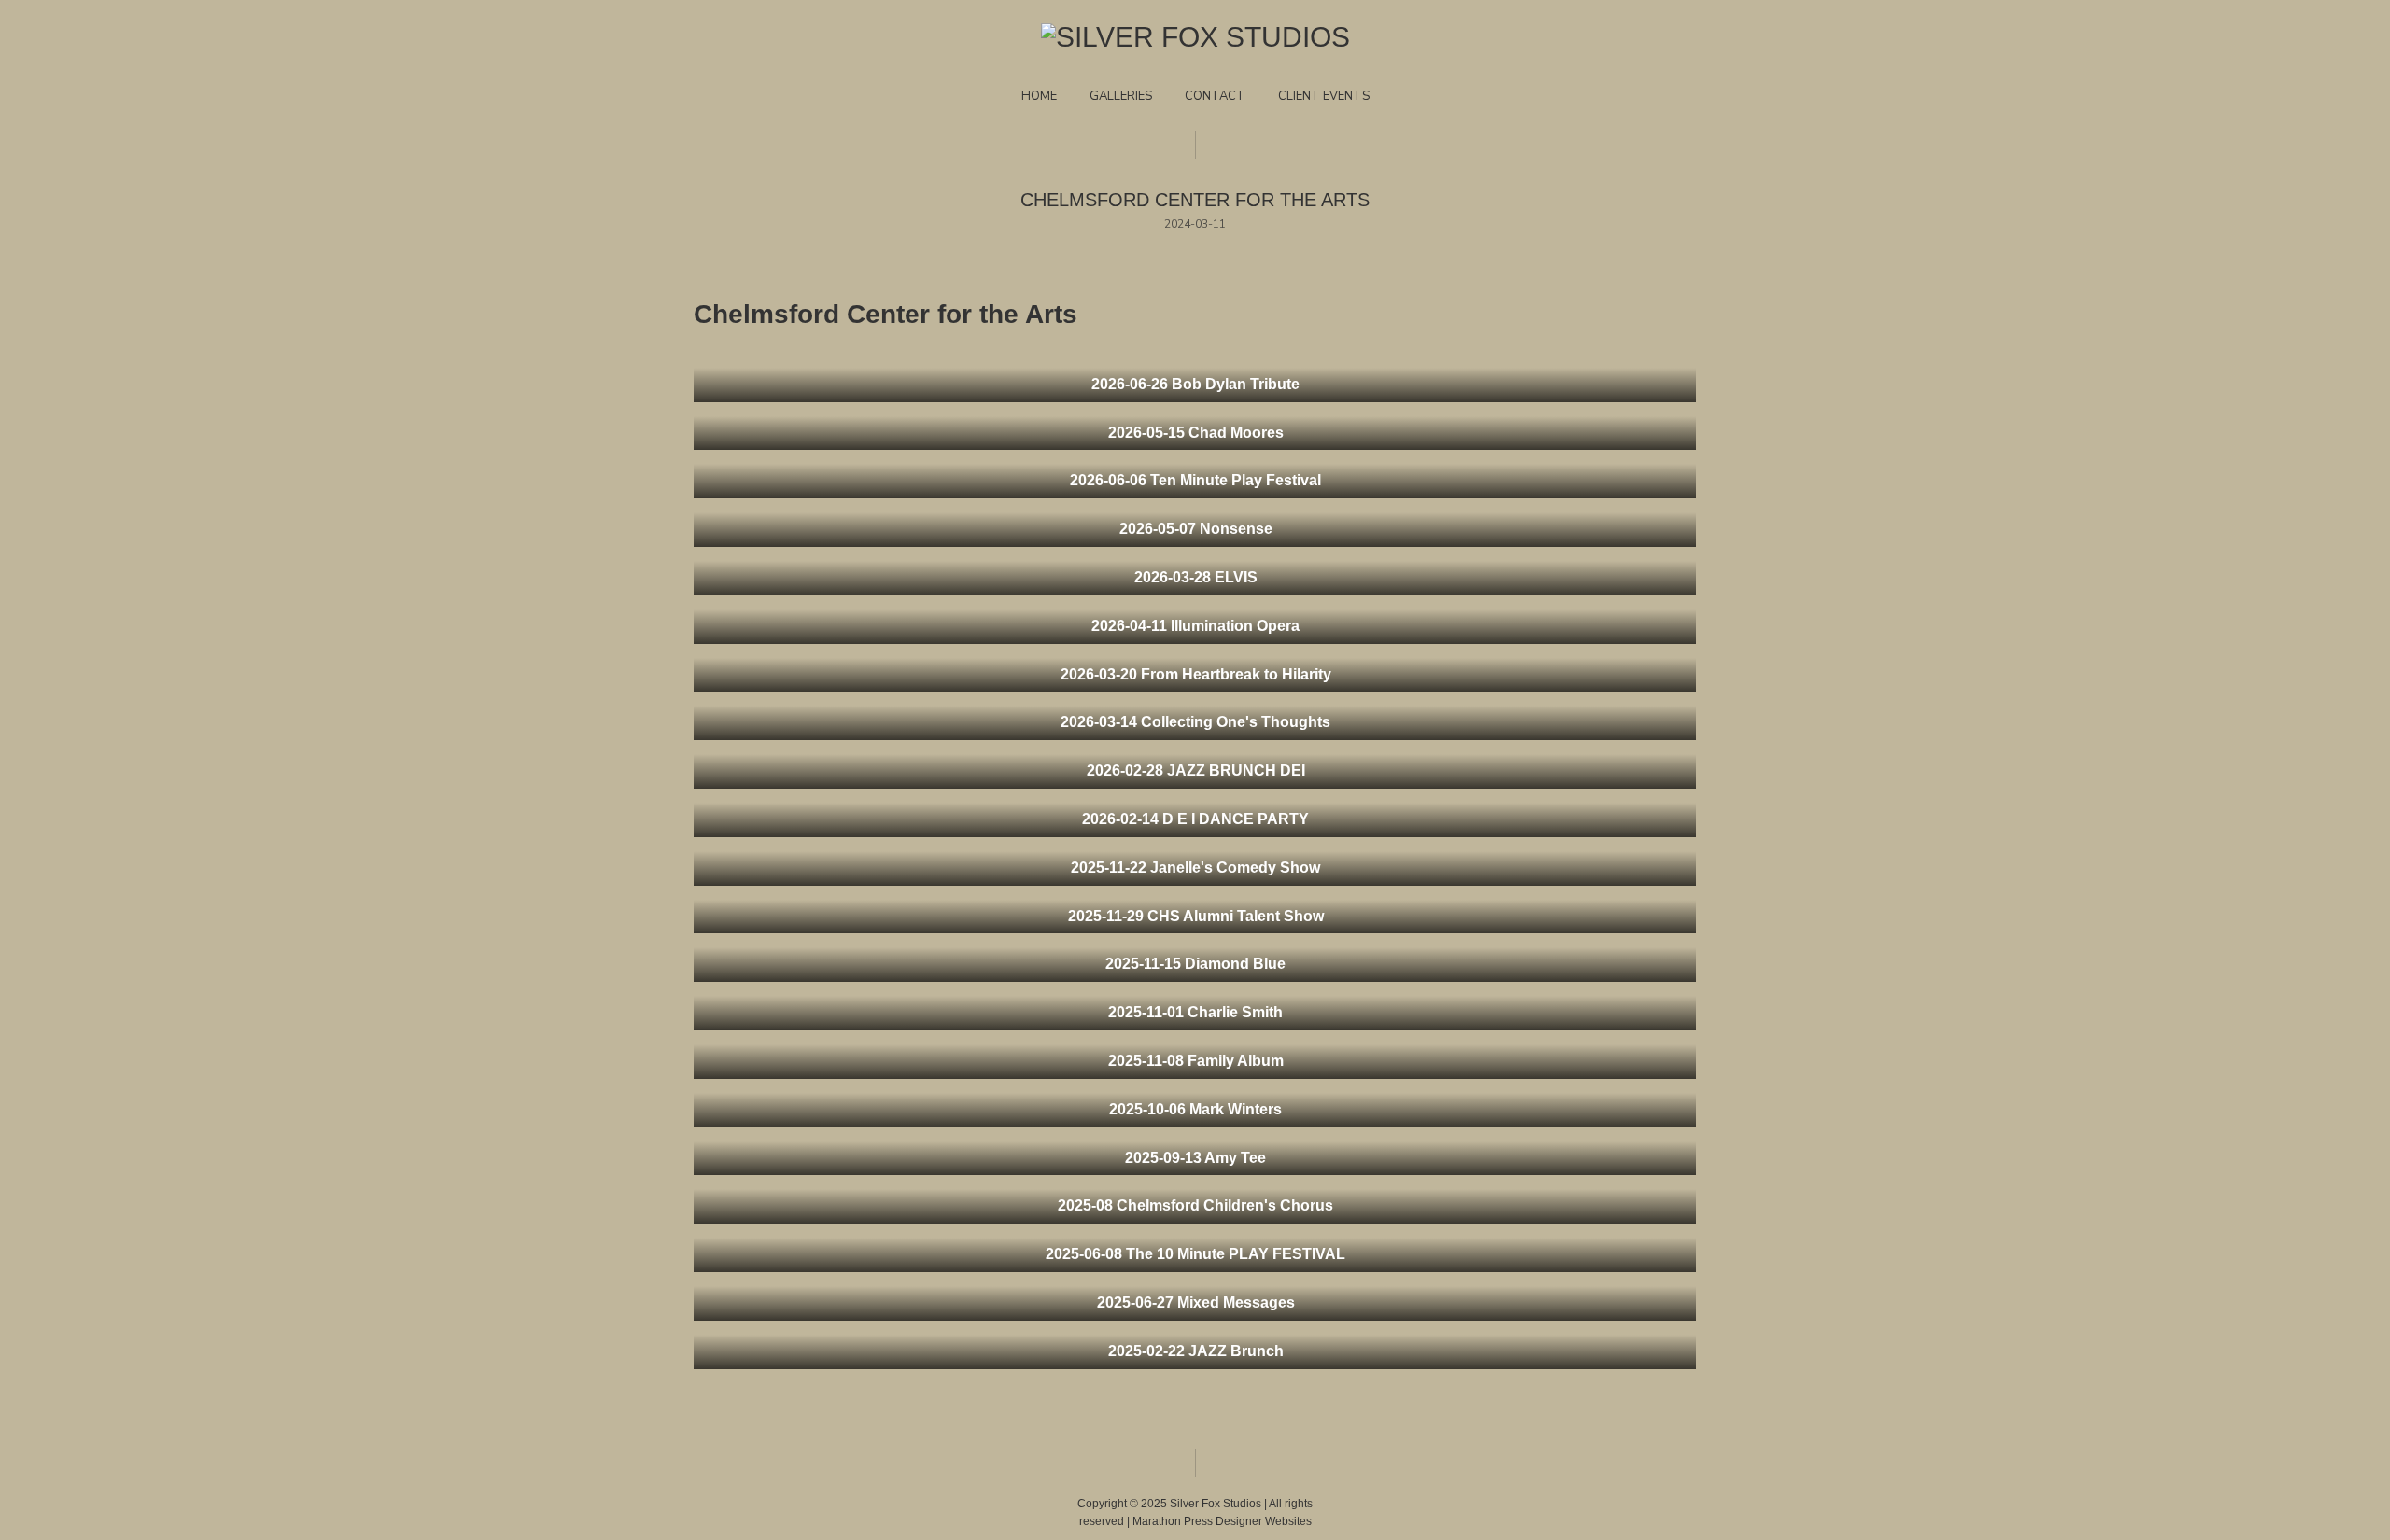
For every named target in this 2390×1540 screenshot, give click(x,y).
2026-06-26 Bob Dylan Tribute (1195, 384)
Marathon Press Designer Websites (1222, 1521)
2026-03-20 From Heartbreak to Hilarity (1196, 674)
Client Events (1324, 96)
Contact (1215, 96)
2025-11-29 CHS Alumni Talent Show (1196, 916)
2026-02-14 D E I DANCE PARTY (1195, 819)
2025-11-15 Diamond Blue (1195, 964)
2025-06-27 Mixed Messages (1196, 1302)
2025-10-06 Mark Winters (1195, 1109)
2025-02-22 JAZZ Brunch (1196, 1351)
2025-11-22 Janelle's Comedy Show (1195, 868)
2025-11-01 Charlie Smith (1195, 1012)
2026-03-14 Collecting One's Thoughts (1195, 722)
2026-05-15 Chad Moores (1196, 433)
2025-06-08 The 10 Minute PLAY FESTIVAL (1195, 1254)
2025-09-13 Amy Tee (1195, 1158)
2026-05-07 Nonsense (1196, 529)
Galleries (1121, 96)
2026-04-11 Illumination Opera (1195, 626)
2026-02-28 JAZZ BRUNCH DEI (1196, 770)
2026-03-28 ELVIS (1196, 577)
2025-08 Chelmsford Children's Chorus (1195, 1205)
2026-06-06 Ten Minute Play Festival (1195, 480)
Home (1039, 96)
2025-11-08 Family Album (1196, 1061)
